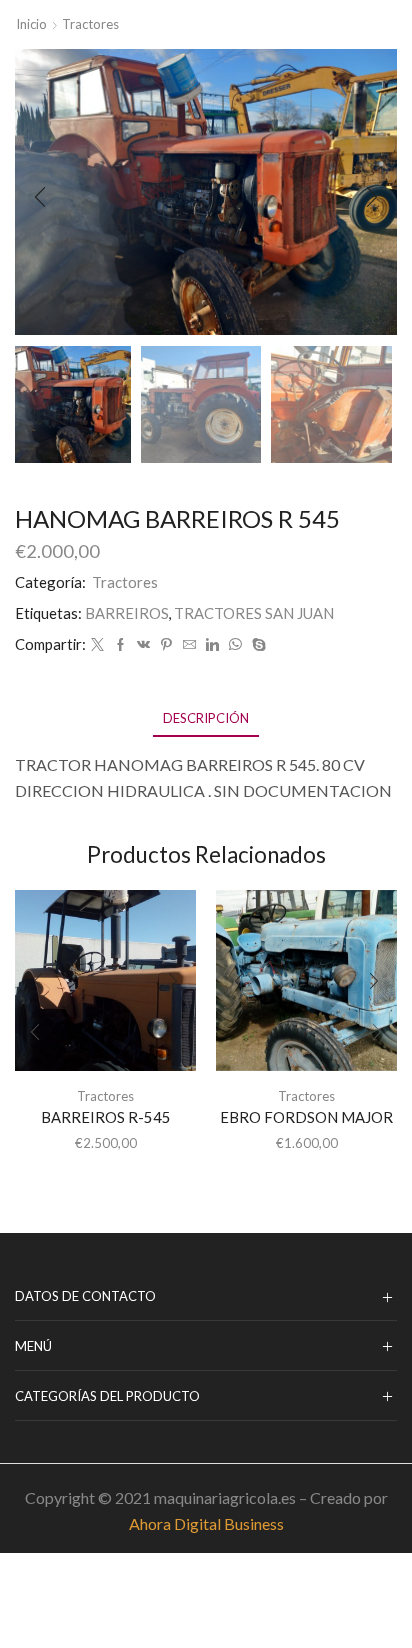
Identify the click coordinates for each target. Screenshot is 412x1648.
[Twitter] (97, 645)
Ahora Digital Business (206, 1523)
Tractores (90, 24)
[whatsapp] (235, 645)
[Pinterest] (166, 645)
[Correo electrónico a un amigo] (189, 645)
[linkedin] (212, 645)
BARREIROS (127, 613)
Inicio (31, 24)
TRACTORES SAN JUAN (254, 613)
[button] (40, 197)
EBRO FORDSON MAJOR (306, 1117)
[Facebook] (120, 645)
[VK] (143, 645)
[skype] (256, 645)
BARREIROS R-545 (106, 1117)
